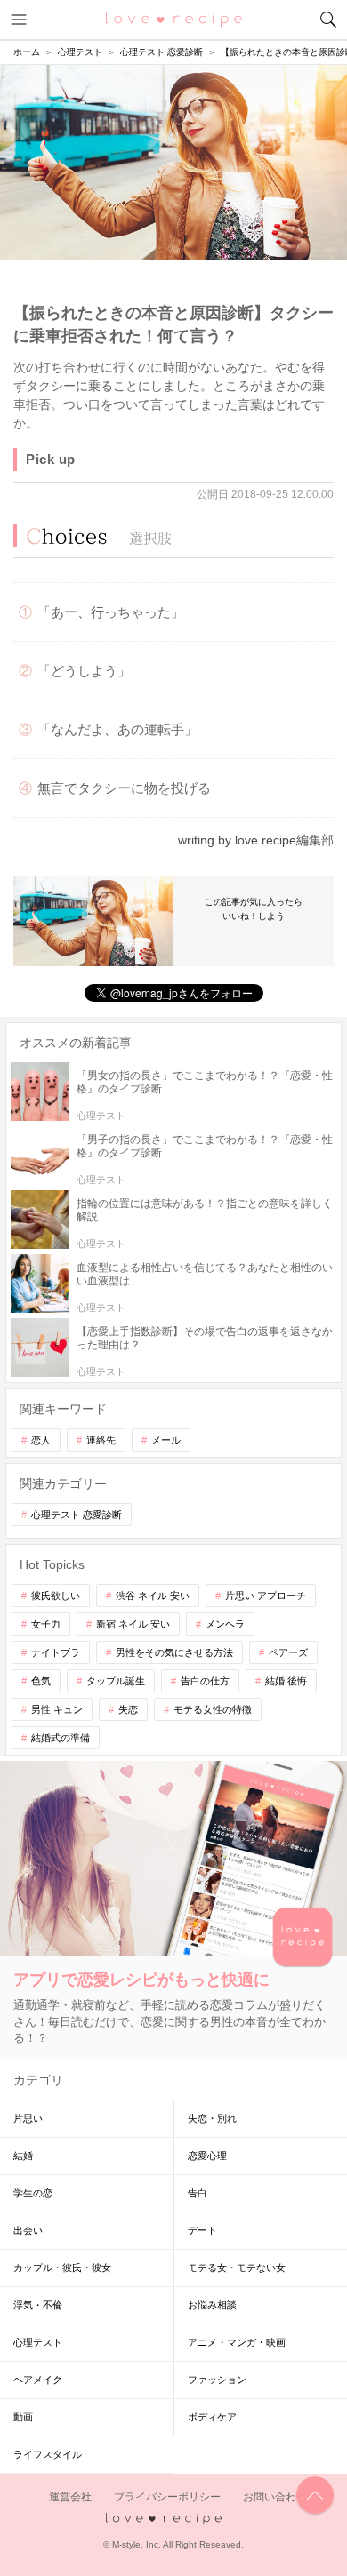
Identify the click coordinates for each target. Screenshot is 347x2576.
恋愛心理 (207, 2156)
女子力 (46, 1624)
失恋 (128, 1709)
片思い (28, 2118)
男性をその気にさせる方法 (174, 1652)
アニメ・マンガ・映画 (237, 2342)
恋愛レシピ (174, 19)
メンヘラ (225, 1624)
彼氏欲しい (56, 1596)
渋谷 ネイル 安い (153, 1596)
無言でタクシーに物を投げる (124, 788)
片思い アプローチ (266, 1596)
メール (166, 1440)
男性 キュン (57, 1709)
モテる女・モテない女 (237, 2268)
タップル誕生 (116, 1681)
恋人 (41, 1440)
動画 (23, 2417)
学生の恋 (33, 2193)
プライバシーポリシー (167, 2497)
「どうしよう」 (84, 671)
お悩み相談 (212, 2305)
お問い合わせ (275, 2497)
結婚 (23, 2156)
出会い (28, 2230)
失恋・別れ (212, 2118)
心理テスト (38, 2342)
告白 (198, 2193)
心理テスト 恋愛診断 (77, 1515)
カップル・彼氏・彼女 (62, 2268)
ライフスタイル (48, 2454)
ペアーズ (288, 1652)
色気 (41, 1681)
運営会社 (70, 2497)
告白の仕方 (205, 1681)
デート (202, 2230)
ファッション (217, 2380)
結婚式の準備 (61, 1738)
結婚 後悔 (286, 1681)
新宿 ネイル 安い (133, 1624)
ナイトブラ (56, 1652)
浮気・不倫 (38, 2305)
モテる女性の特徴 (213, 1709)
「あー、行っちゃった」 (111, 612)
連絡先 (101, 1440)
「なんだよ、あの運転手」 (117, 729)
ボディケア (212, 2417)
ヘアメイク (38, 2380)
